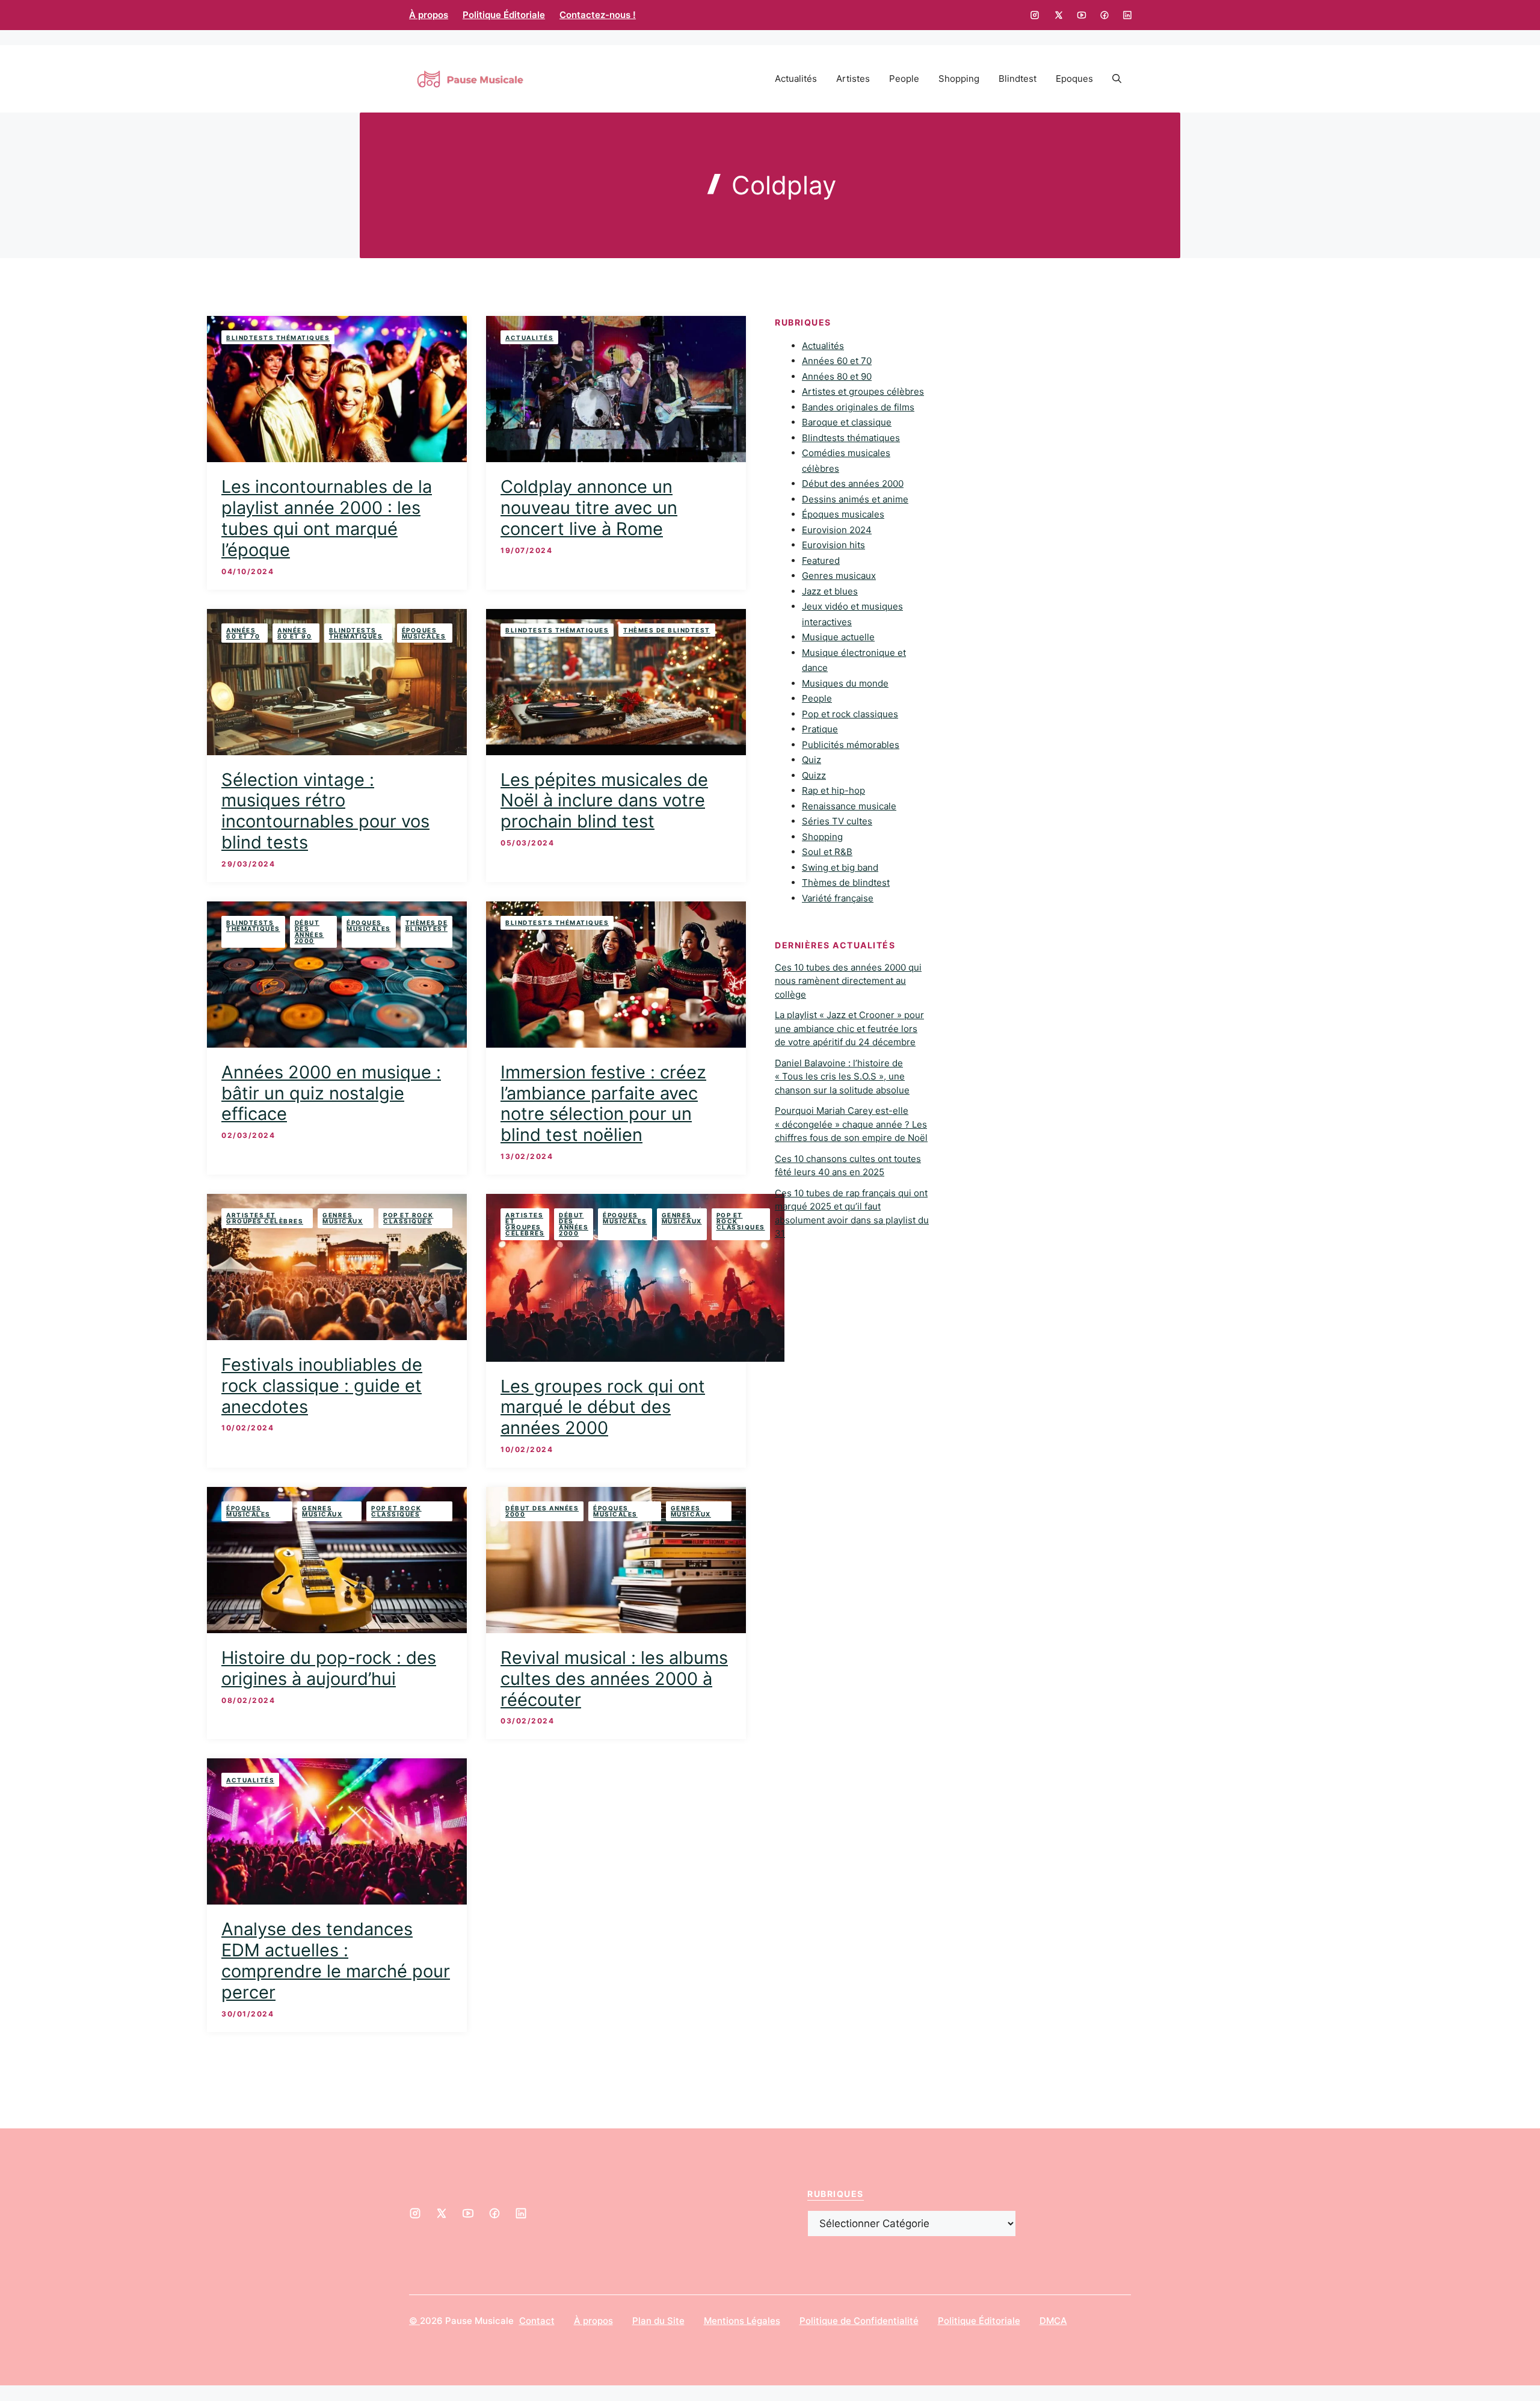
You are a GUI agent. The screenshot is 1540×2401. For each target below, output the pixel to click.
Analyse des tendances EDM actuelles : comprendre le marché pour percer (336, 1960)
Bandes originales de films (858, 407)
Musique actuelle (838, 638)
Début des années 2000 (310, 932)
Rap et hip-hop (833, 791)
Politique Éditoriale (504, 15)
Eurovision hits (833, 545)
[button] (1117, 79)
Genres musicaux (343, 1218)
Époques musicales (424, 633)
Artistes (853, 79)
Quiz (812, 760)
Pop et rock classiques (408, 1218)
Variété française (838, 898)
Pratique (820, 730)
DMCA (1053, 2321)
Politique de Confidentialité (859, 2321)
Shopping (959, 79)
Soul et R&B (827, 852)
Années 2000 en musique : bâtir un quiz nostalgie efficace (331, 1093)
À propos (429, 15)
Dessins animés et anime (855, 499)
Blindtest (1018, 79)
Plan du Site (658, 2321)
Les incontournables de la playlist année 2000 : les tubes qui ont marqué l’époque (327, 518)
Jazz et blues (830, 591)
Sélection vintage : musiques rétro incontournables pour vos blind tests (325, 811)
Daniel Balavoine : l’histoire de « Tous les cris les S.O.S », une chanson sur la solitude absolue (842, 1077)
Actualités (796, 79)
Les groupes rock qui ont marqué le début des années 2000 (603, 1407)
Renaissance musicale (849, 806)
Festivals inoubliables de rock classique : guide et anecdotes (322, 1386)
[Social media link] (1035, 15)
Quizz (814, 775)
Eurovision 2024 (837, 530)
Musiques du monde (845, 683)
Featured (821, 561)
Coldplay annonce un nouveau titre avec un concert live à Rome (589, 508)
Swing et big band (840, 867)
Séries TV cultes (837, 822)
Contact (537, 2321)
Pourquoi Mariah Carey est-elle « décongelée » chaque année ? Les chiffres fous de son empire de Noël (851, 1125)
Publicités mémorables (851, 745)
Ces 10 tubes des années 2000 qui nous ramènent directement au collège (848, 981)
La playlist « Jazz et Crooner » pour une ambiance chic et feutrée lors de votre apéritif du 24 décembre (849, 1029)
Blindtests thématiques (278, 338)
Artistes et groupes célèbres (265, 1218)
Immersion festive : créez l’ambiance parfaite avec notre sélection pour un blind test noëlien (603, 1103)
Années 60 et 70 (243, 633)
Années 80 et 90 (294, 633)
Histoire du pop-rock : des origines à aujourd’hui (329, 1668)
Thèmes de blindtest (667, 630)
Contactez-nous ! (598, 15)
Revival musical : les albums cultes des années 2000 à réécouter (614, 1679)
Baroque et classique (847, 423)
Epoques (1074, 79)
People (904, 79)
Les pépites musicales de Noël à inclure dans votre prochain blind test (604, 801)
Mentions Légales (742, 2321)
